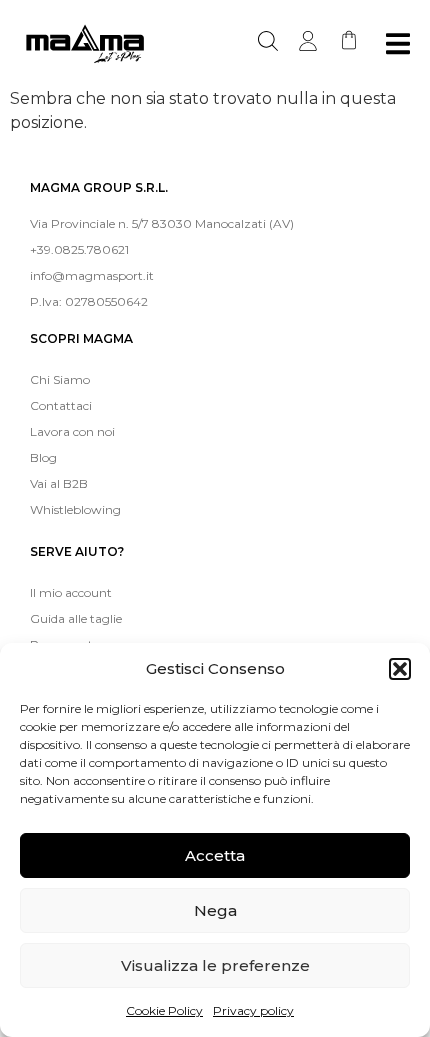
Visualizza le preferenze (215, 965)
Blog (43, 457)
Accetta (215, 855)
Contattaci (61, 405)
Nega (215, 910)
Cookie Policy (164, 1010)
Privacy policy (253, 1010)
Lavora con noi (72, 431)
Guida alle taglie (76, 618)
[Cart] (349, 40)
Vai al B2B (59, 483)
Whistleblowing (75, 509)
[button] (400, 669)
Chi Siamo (60, 379)
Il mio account (71, 592)
